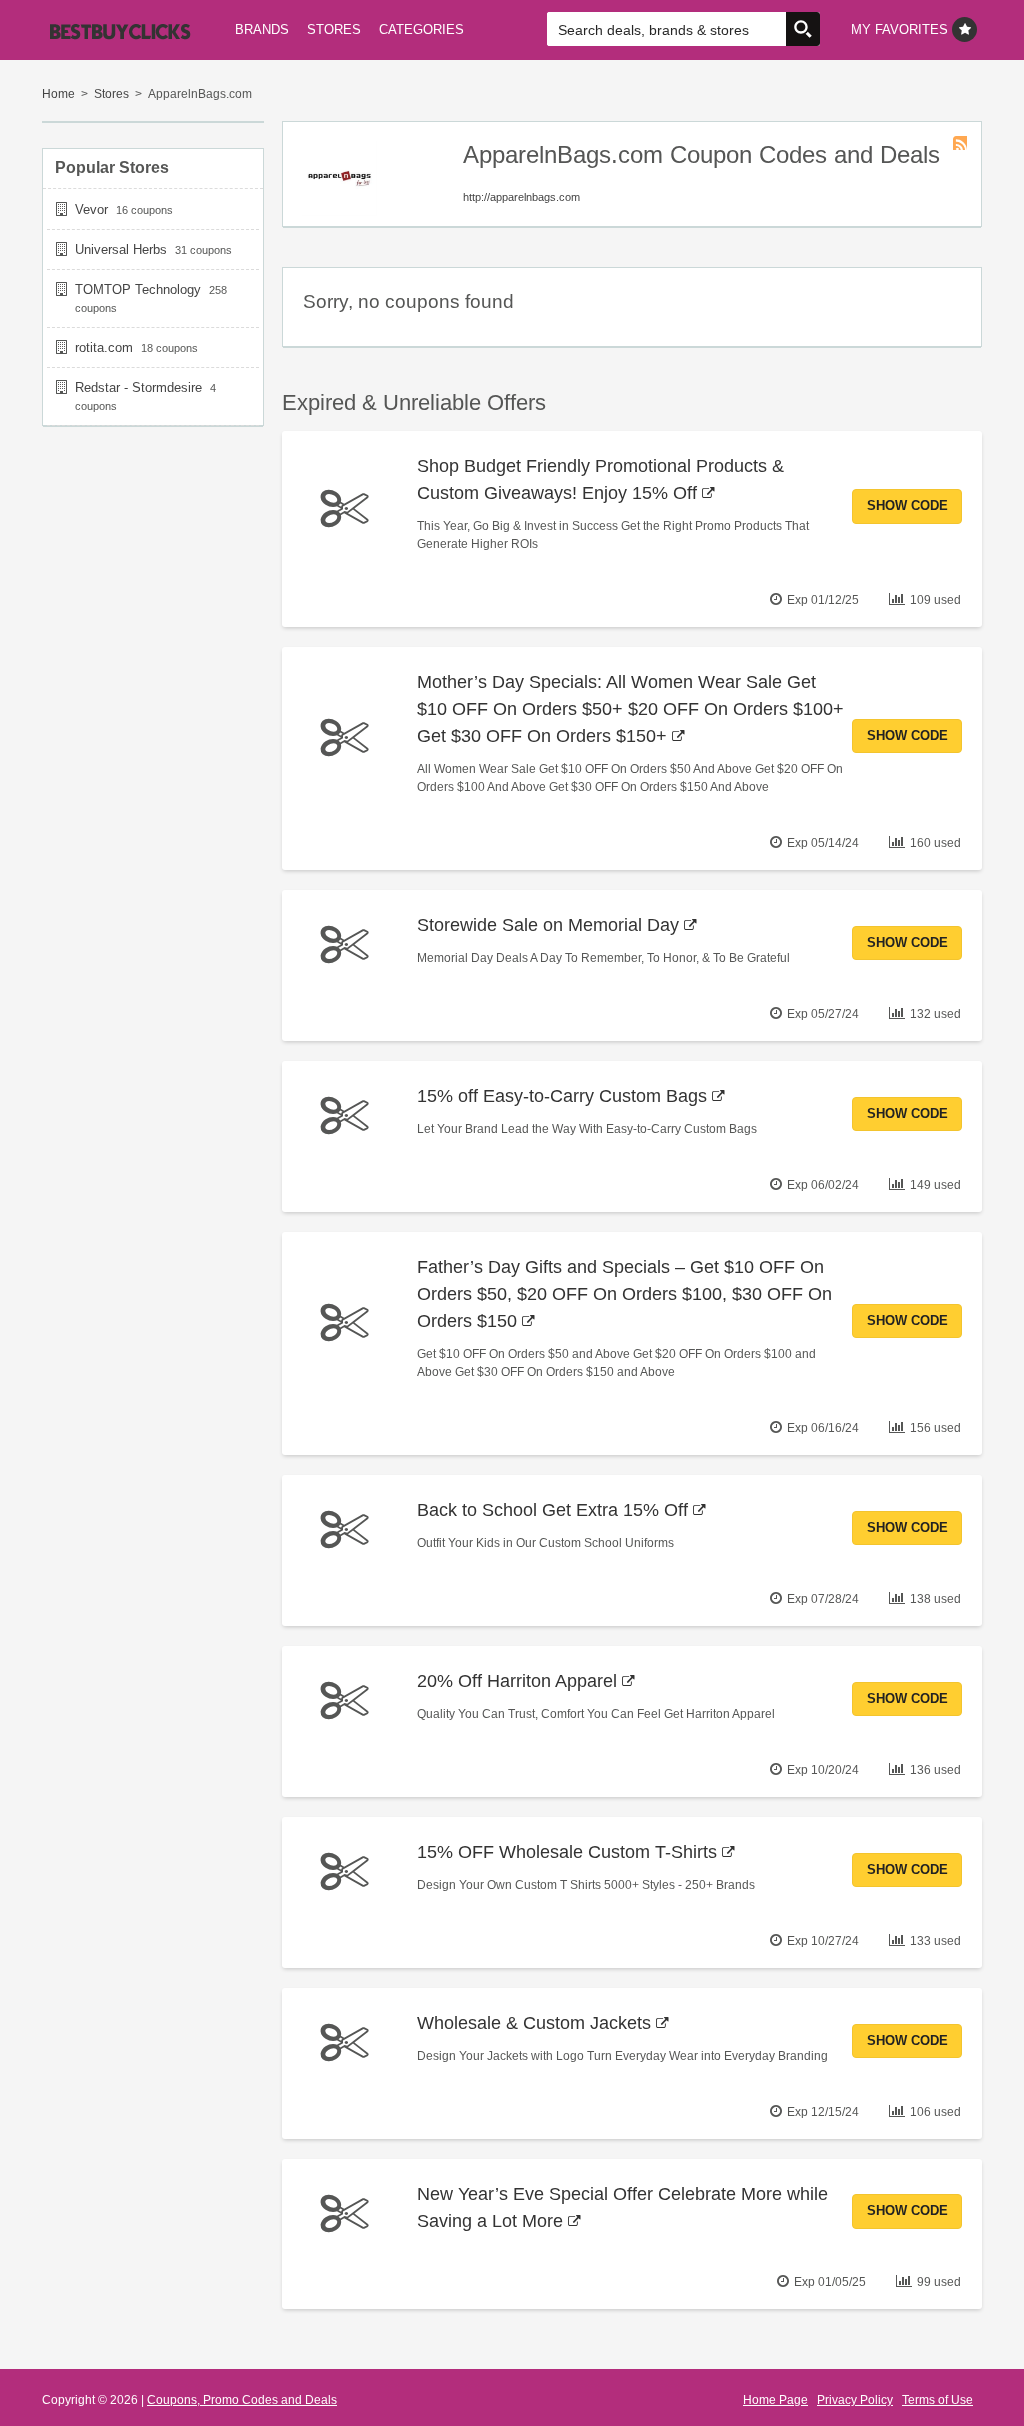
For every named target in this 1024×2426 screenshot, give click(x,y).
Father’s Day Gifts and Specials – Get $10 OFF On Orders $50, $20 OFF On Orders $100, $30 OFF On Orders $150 (624, 1294)
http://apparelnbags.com (521, 197)
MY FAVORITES (901, 29)
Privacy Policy (855, 2400)
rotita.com (104, 347)
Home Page (775, 2400)
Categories (421, 29)
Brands (262, 29)
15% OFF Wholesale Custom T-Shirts (567, 1852)
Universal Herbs (121, 249)
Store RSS (960, 143)
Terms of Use (937, 2400)
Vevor (91, 209)
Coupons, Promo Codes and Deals (242, 2400)
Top (976, 2378)
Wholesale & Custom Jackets (534, 2023)
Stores (334, 29)
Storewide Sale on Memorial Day (548, 925)
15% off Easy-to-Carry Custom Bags (562, 1096)
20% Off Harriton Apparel (517, 1681)
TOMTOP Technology (138, 289)
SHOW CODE (907, 505)
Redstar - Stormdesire (138, 387)
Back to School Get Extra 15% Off (552, 1510)
